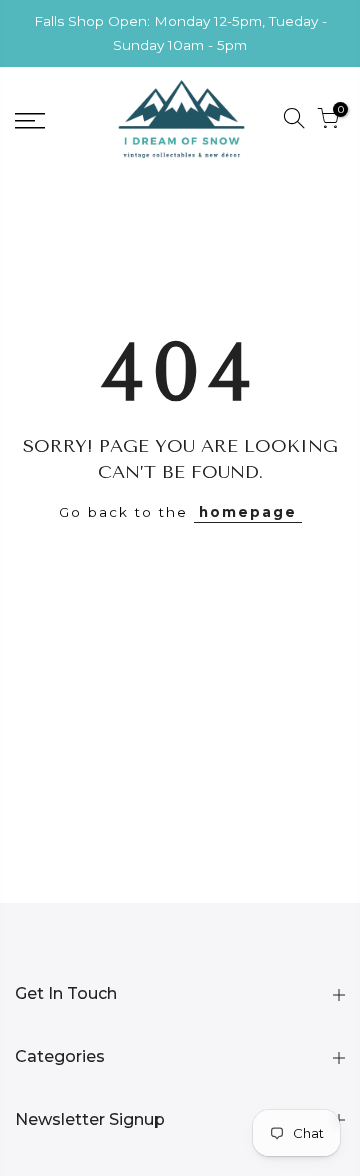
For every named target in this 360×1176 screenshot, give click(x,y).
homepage (248, 512)
